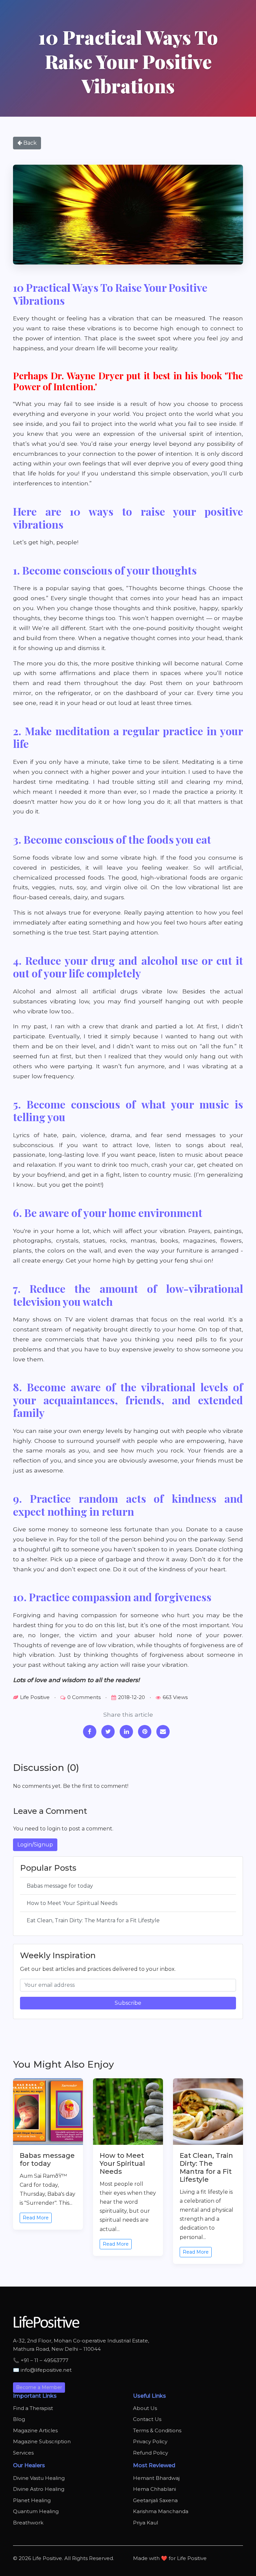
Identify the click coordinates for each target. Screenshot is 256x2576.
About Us (145, 2408)
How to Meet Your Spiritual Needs (72, 1903)
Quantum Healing (36, 2511)
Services (23, 2453)
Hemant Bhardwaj (156, 2478)
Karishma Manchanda (161, 2511)
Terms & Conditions (157, 2430)
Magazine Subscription (42, 2441)
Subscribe (128, 2003)
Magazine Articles (35, 2430)
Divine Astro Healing (39, 2489)
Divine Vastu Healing (39, 2478)
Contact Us (147, 2419)
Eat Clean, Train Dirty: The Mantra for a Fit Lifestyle (93, 1920)
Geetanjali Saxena (155, 2500)
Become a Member (39, 2387)
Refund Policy (150, 2453)
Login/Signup (35, 1845)
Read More (36, 2218)
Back (29, 143)
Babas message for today (60, 1886)
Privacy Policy (150, 2441)
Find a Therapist (33, 2408)
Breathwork (28, 2523)
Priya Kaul (145, 2523)
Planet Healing (32, 2500)
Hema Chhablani (154, 2489)
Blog (19, 2419)
